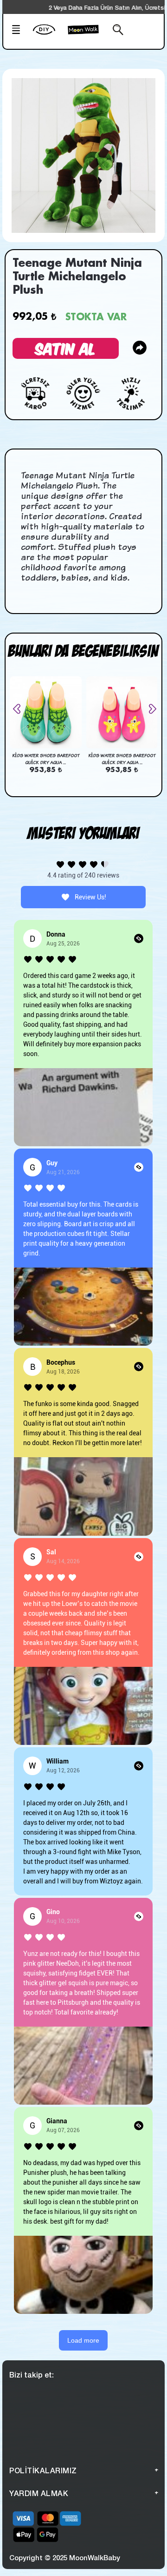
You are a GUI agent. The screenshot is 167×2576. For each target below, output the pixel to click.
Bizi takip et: (32, 2375)
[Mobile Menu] (19, 31)
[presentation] (20, 709)
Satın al (66, 348)
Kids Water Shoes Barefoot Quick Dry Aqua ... (46, 759)
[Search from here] (116, 31)
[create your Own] (48, 35)
